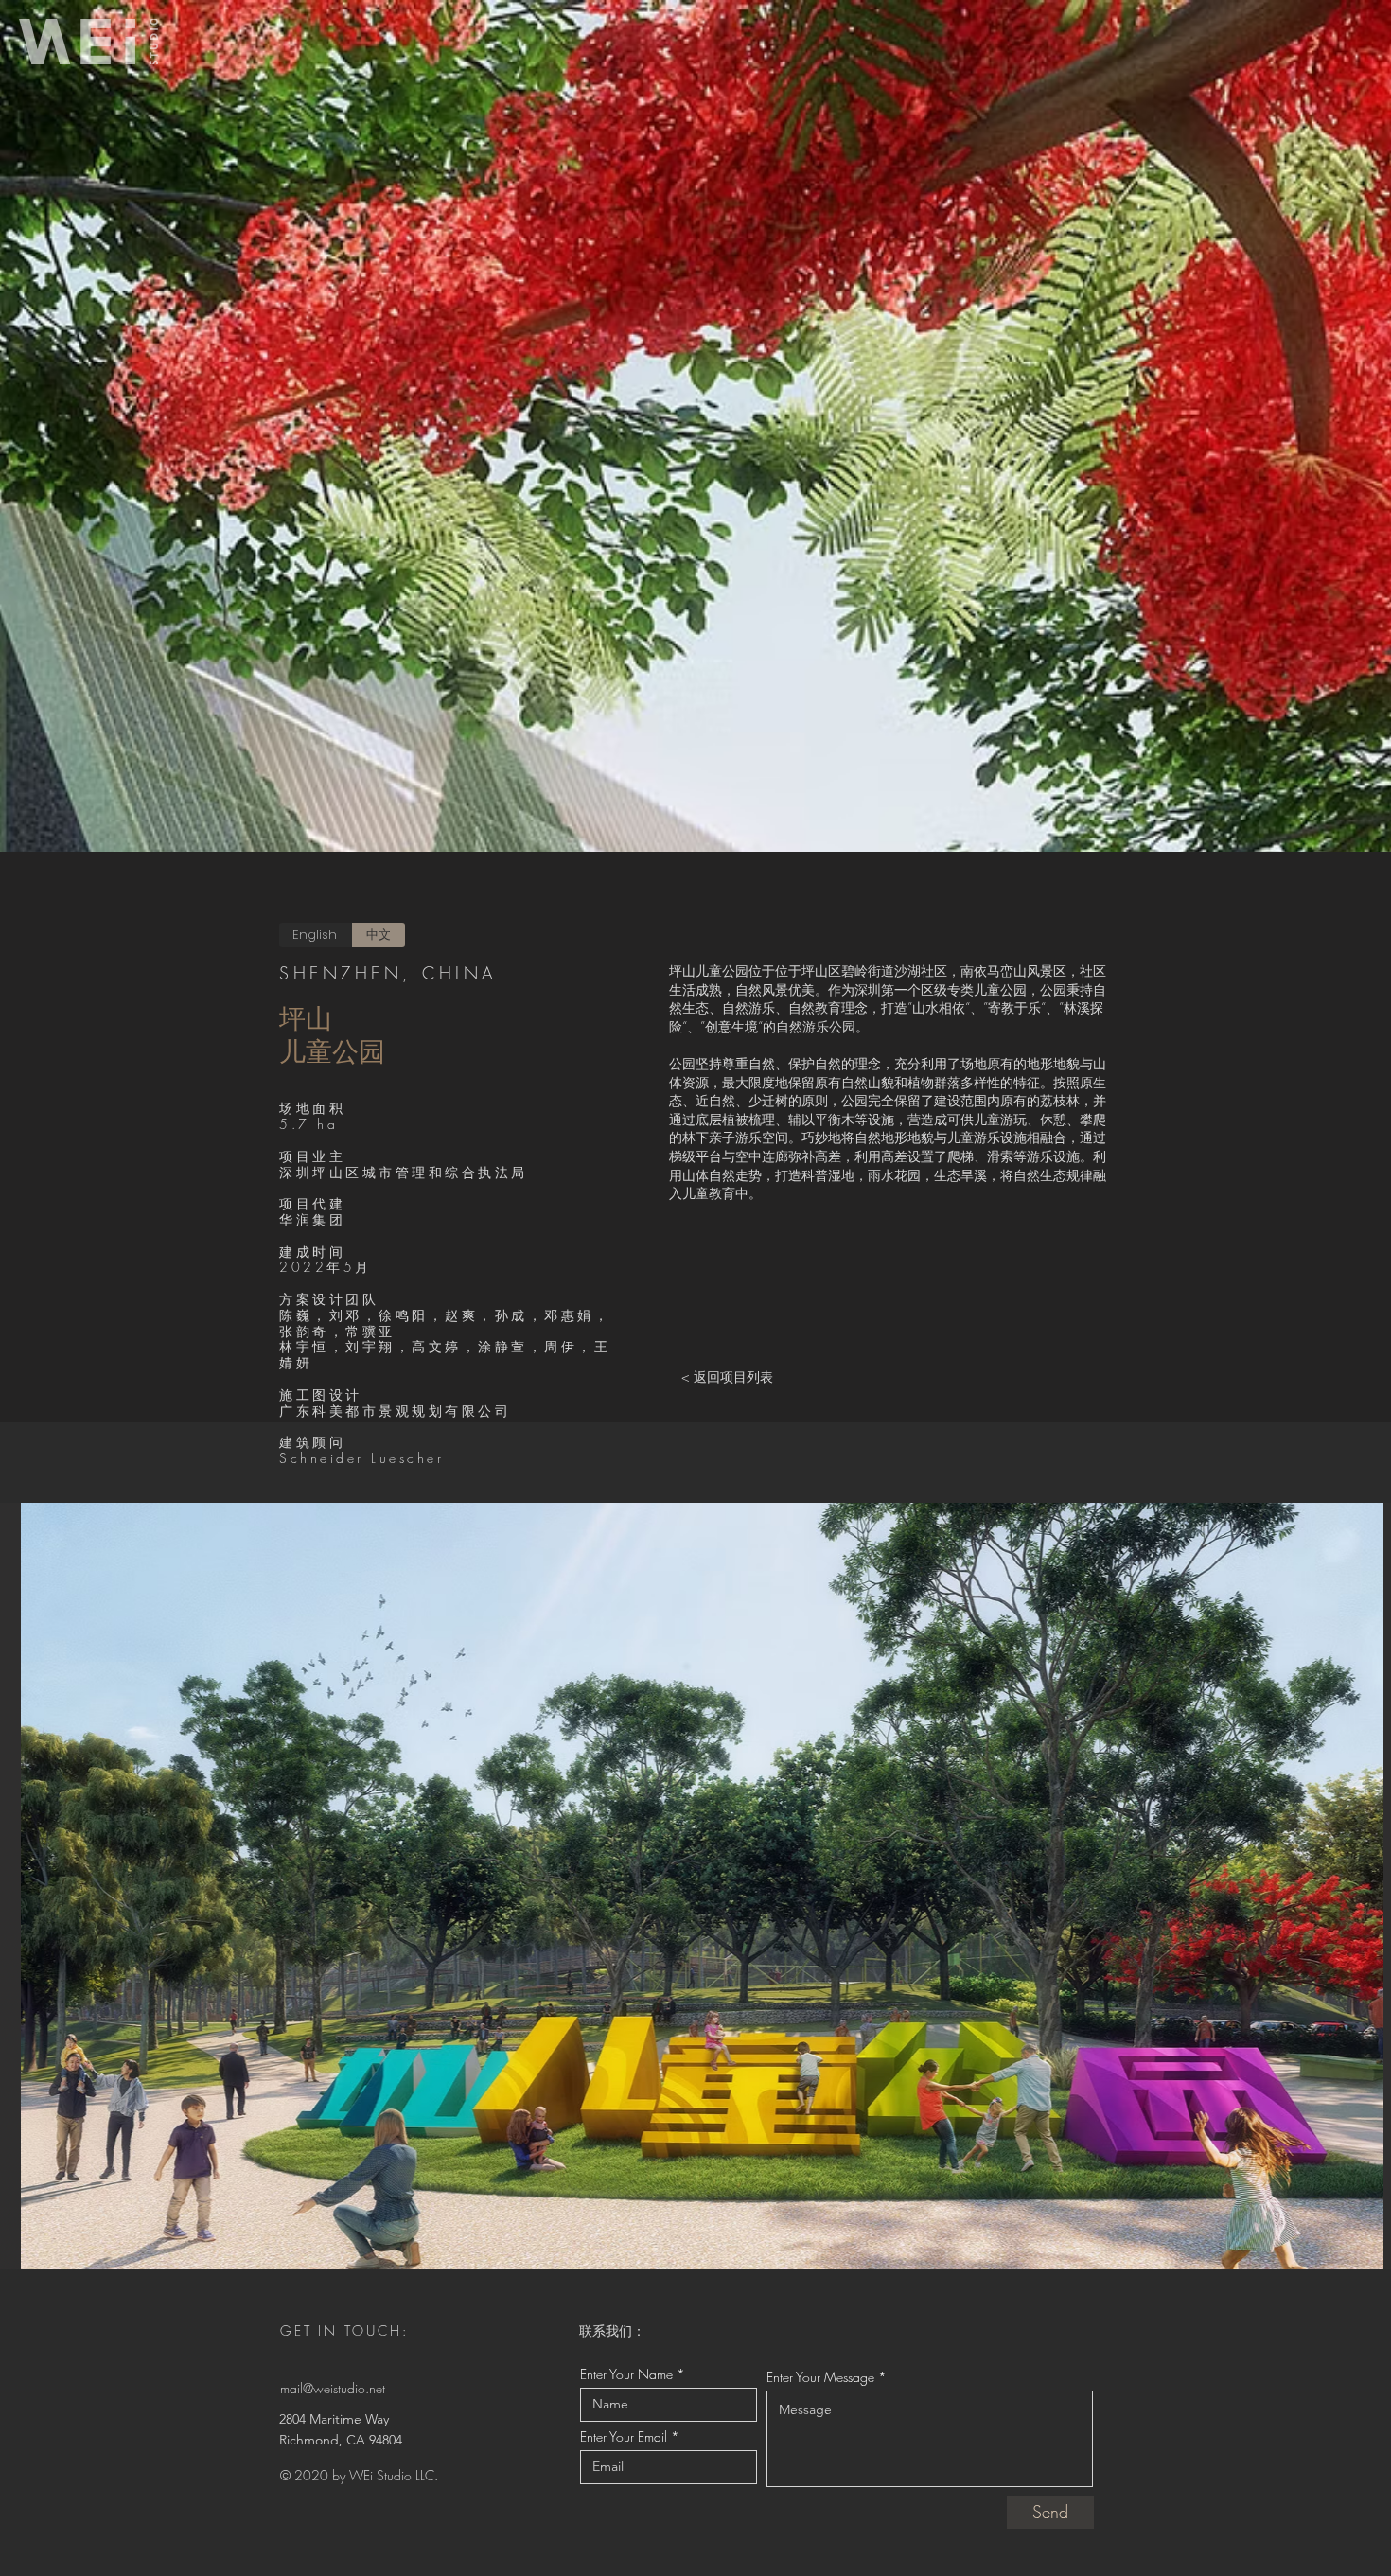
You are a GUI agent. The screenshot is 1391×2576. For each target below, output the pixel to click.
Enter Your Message (820, 2377)
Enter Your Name (626, 2374)
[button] (695, 1886)
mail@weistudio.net (333, 2388)
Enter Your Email (624, 2437)
